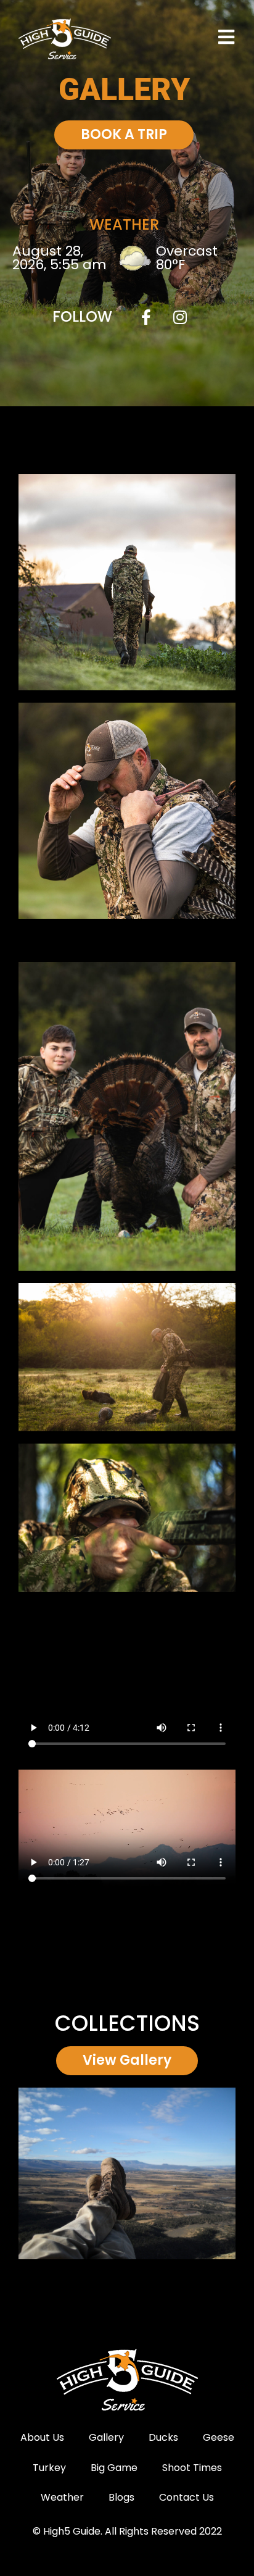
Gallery (106, 2437)
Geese (219, 2437)
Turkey (49, 2468)
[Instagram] (180, 317)
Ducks (163, 2437)
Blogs (121, 2497)
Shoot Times (192, 2468)
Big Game (114, 2468)
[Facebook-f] (146, 317)
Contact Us (186, 2497)
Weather (62, 2497)
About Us (42, 2437)
